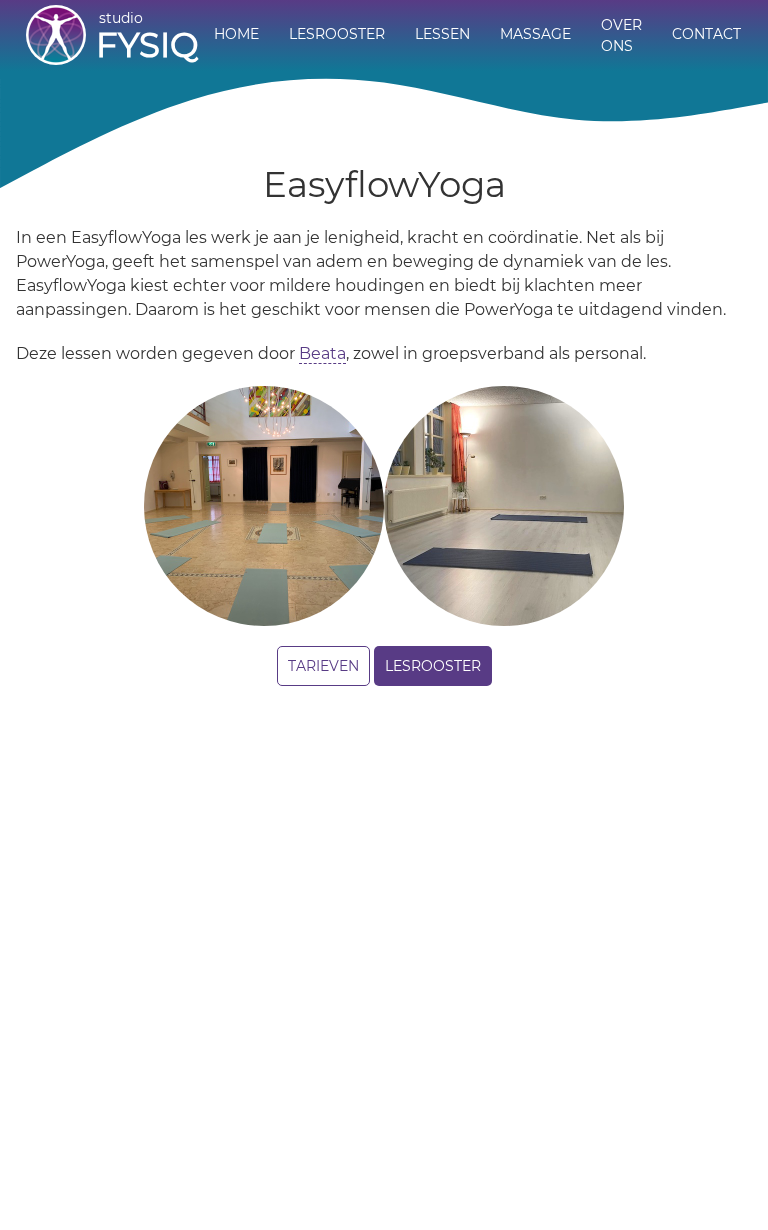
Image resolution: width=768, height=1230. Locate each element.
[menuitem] (236, 36)
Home (236, 34)
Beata (322, 353)
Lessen (442, 34)
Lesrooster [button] (433, 666)
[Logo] (56, 35)
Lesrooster (337, 34)
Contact (706, 34)
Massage (535, 34)
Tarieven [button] (323, 666)
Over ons (621, 35)
